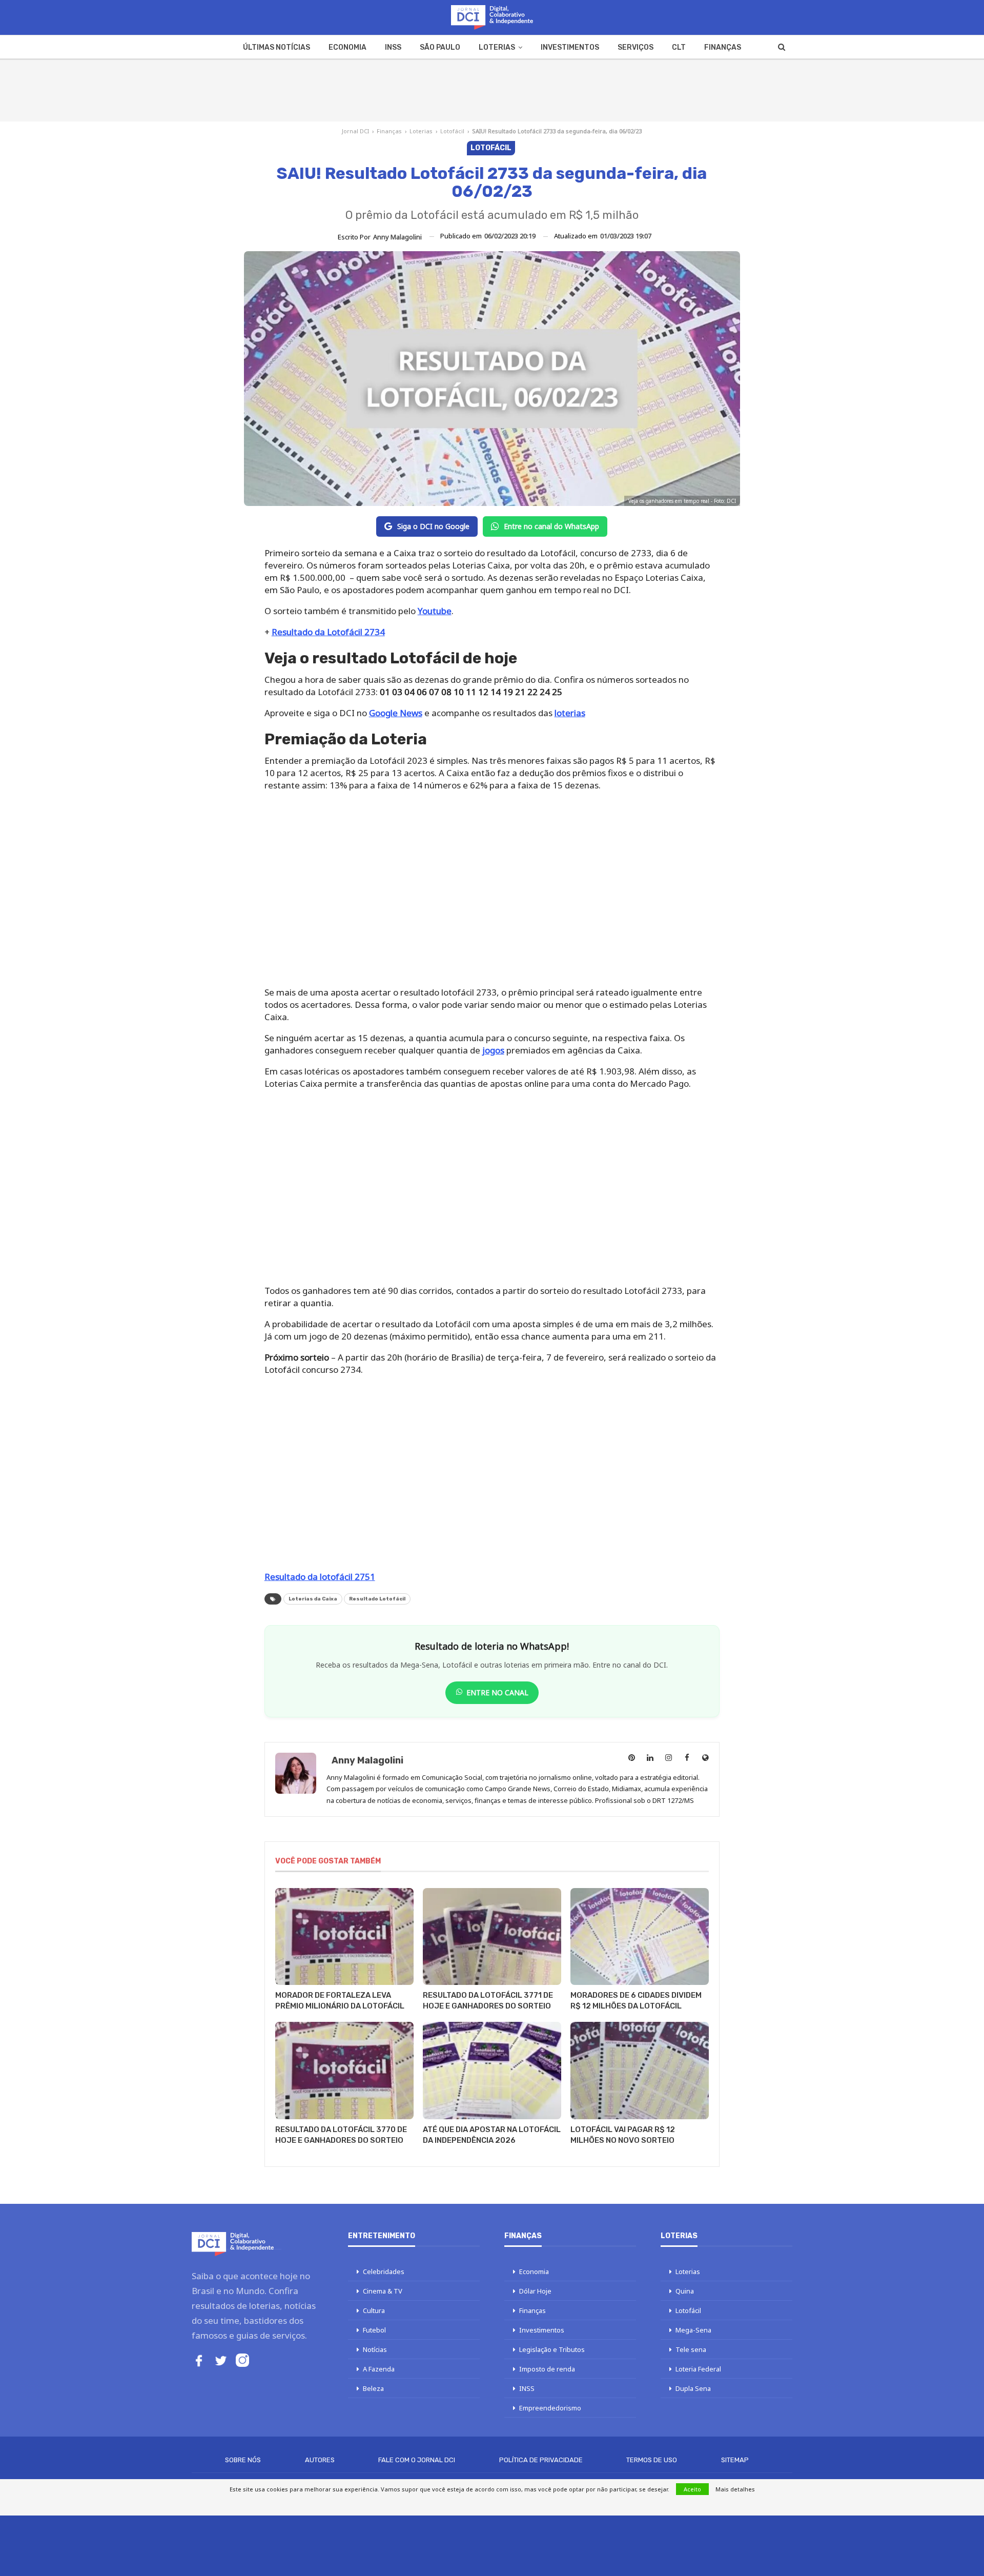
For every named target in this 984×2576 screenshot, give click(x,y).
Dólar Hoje (535, 2291)
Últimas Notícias (276, 47)
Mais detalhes (735, 2489)
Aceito (692, 2489)
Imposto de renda (547, 2369)
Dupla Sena (693, 2388)
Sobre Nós (243, 2460)
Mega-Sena (693, 2330)
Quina (685, 2291)
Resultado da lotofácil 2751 (320, 1577)
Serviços (635, 47)
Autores (320, 2460)
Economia (347, 47)
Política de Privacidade (541, 2460)
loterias (570, 713)
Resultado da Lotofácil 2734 (328, 632)
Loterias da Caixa (313, 1599)
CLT (679, 47)
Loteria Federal (698, 2369)
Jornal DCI (355, 131)
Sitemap (735, 2460)
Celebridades (384, 2271)
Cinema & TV (383, 2291)
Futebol (374, 2330)
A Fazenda (379, 2369)
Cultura (374, 2310)
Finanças (723, 47)
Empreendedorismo (550, 2408)
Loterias (497, 47)
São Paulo (440, 47)
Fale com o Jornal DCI (417, 2460)
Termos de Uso (652, 2460)
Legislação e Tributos (552, 2349)
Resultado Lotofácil (377, 1599)
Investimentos (570, 47)
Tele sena (691, 2349)
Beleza (373, 2388)
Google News (396, 713)
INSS (393, 47)
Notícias (375, 2349)
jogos (493, 1050)
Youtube (435, 611)
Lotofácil (452, 131)
